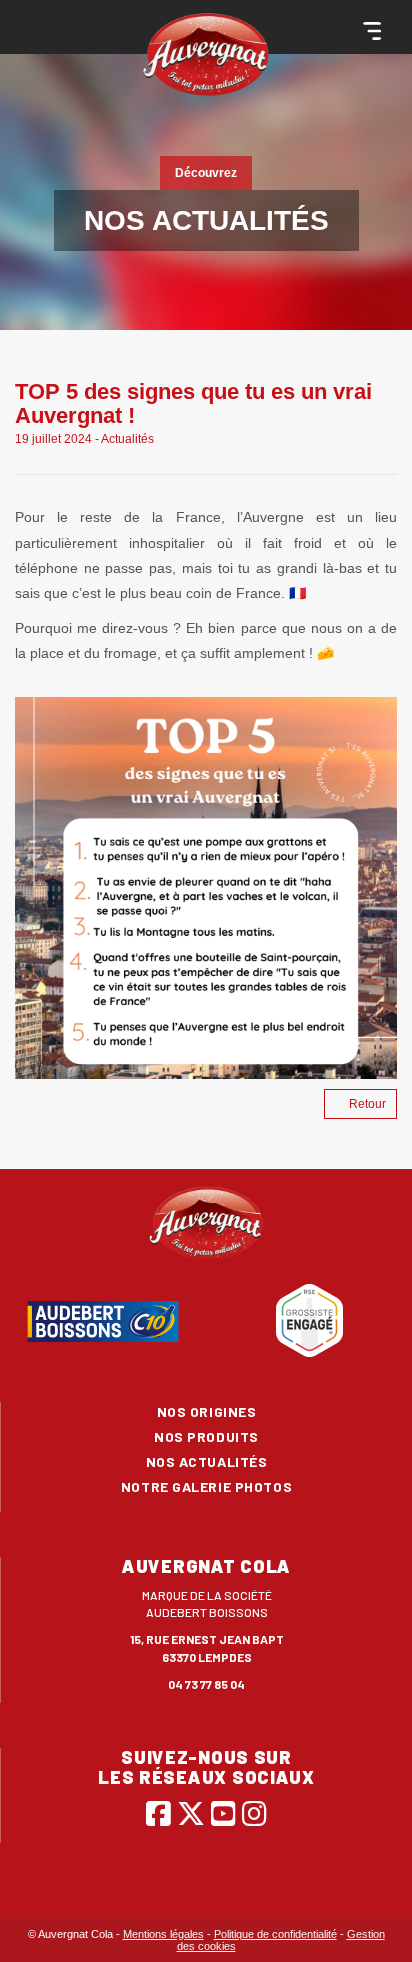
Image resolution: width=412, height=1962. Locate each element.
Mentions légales (163, 1934)
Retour (367, 1104)
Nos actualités (207, 1461)
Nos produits (206, 1436)
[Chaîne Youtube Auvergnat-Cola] (223, 1813)
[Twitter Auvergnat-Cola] (191, 1813)
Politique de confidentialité (275, 1934)
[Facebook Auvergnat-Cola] (158, 1813)
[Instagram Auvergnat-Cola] (254, 1813)
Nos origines (207, 1411)
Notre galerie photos (206, 1486)
